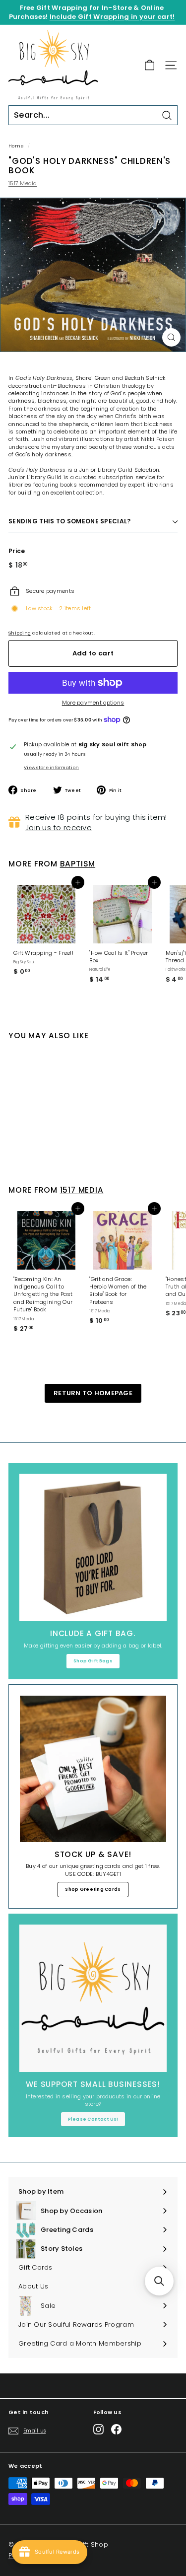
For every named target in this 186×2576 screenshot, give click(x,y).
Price (17, 551)
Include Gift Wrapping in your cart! (112, 17)
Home (16, 146)
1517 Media (23, 183)
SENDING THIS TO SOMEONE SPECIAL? (70, 521)
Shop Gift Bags (93, 1661)
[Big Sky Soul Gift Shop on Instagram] (98, 2429)
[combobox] (93, 115)
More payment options (93, 703)
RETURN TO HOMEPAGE (93, 1393)
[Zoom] (171, 337)
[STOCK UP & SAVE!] (93, 1769)
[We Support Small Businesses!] (93, 1998)
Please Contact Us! (93, 2119)
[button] (159, 2281)
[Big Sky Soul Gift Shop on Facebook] (116, 2429)
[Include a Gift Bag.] (93, 1547)
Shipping (20, 633)
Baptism (78, 864)
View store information (51, 768)
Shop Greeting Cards (93, 1889)
